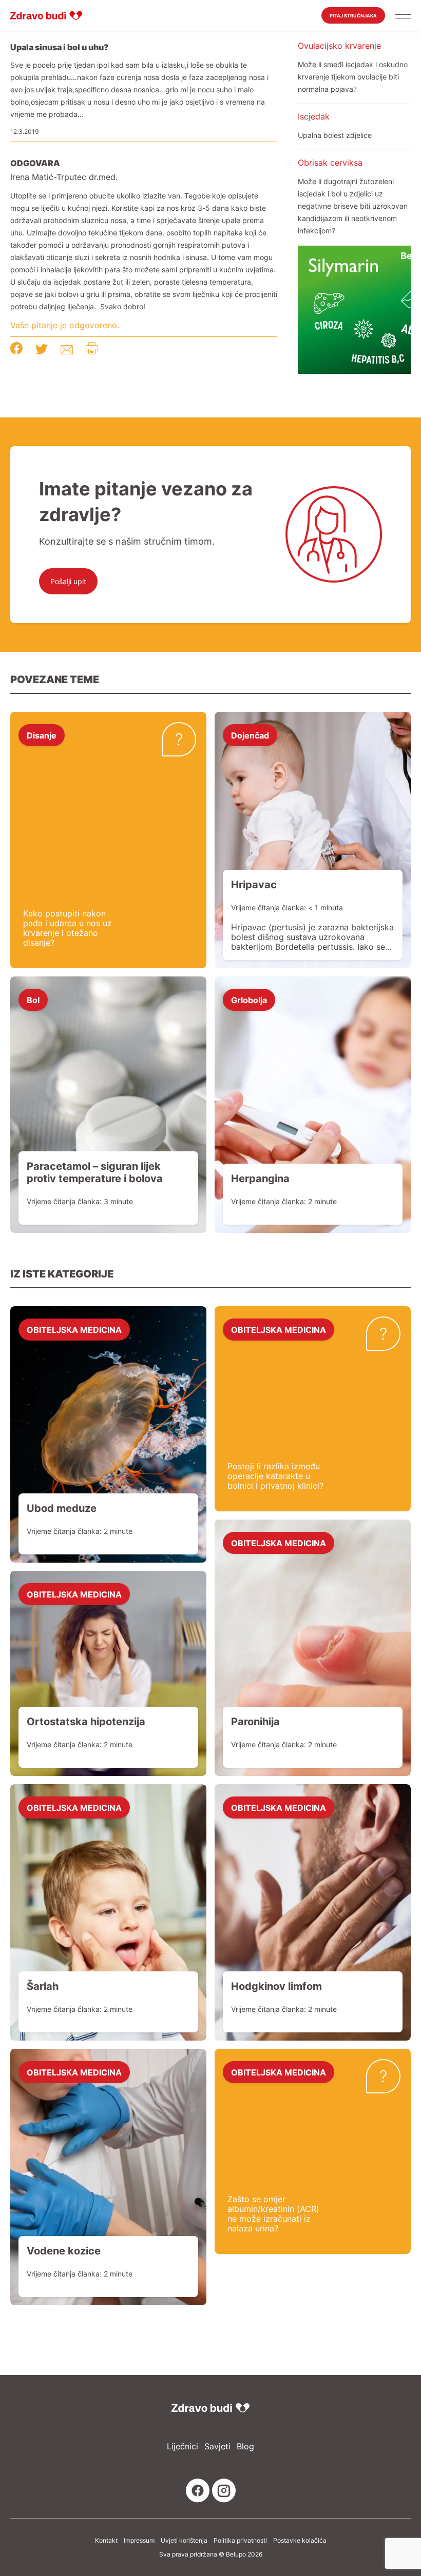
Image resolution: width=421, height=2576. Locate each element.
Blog (245, 2447)
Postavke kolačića (300, 2541)
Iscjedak (314, 116)
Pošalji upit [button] (68, 581)
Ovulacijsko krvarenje (339, 46)
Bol (33, 1000)
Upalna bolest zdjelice (335, 135)
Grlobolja (249, 1000)
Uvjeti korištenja (184, 2541)
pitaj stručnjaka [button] (353, 16)
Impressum (139, 2541)
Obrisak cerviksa (330, 163)
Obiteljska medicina (74, 1329)
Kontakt (106, 2541)
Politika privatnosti (240, 2541)
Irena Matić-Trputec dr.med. (64, 177)
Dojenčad (250, 735)
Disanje (42, 735)
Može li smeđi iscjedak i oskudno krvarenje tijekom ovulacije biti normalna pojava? (353, 77)
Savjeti (217, 2447)
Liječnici (183, 2447)
